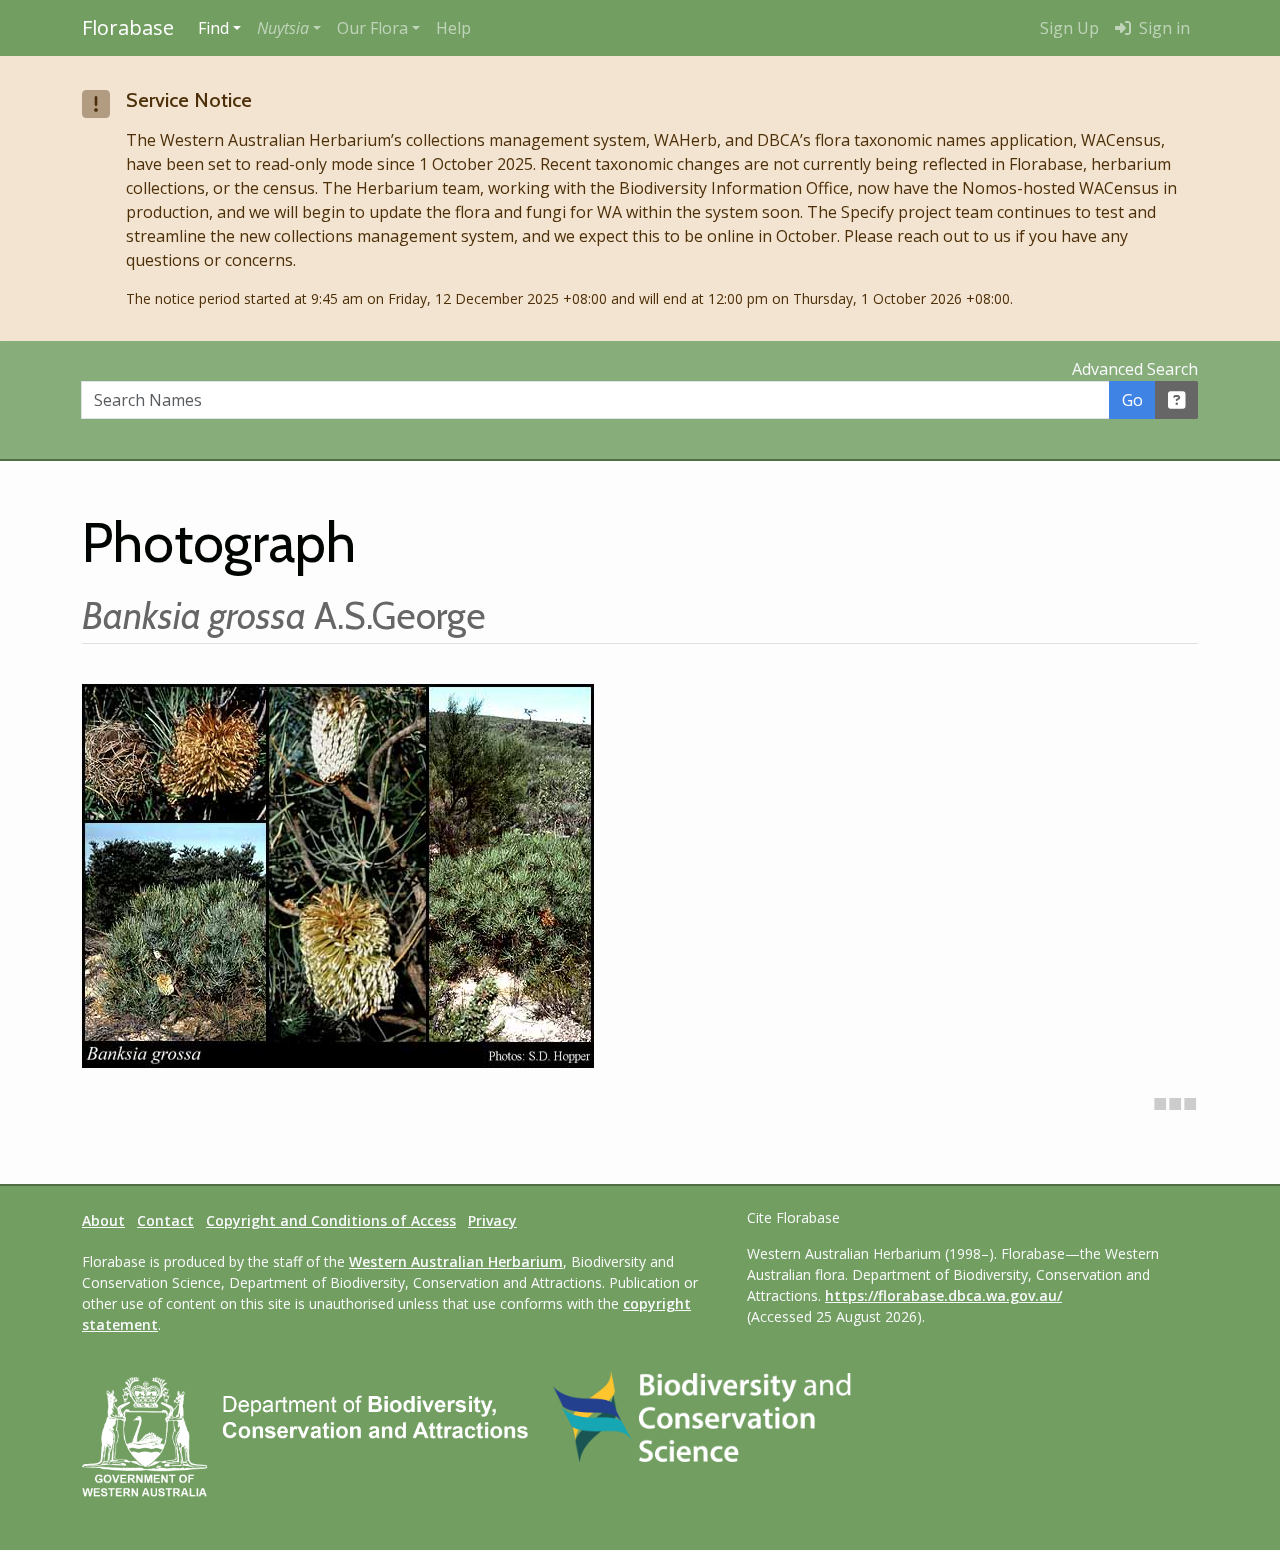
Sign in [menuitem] (1162, 28)
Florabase (128, 27)
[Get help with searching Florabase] (1177, 400)
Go (1132, 400)
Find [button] (213, 28)
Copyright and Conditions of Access (331, 1220)
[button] (289, 28)
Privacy (492, 1220)
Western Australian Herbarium (456, 1261)
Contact (165, 1220)
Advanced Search (1135, 369)
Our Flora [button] (372, 28)
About (103, 1220)
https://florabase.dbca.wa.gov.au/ (943, 1295)
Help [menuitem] (453, 28)
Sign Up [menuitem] (1069, 28)
